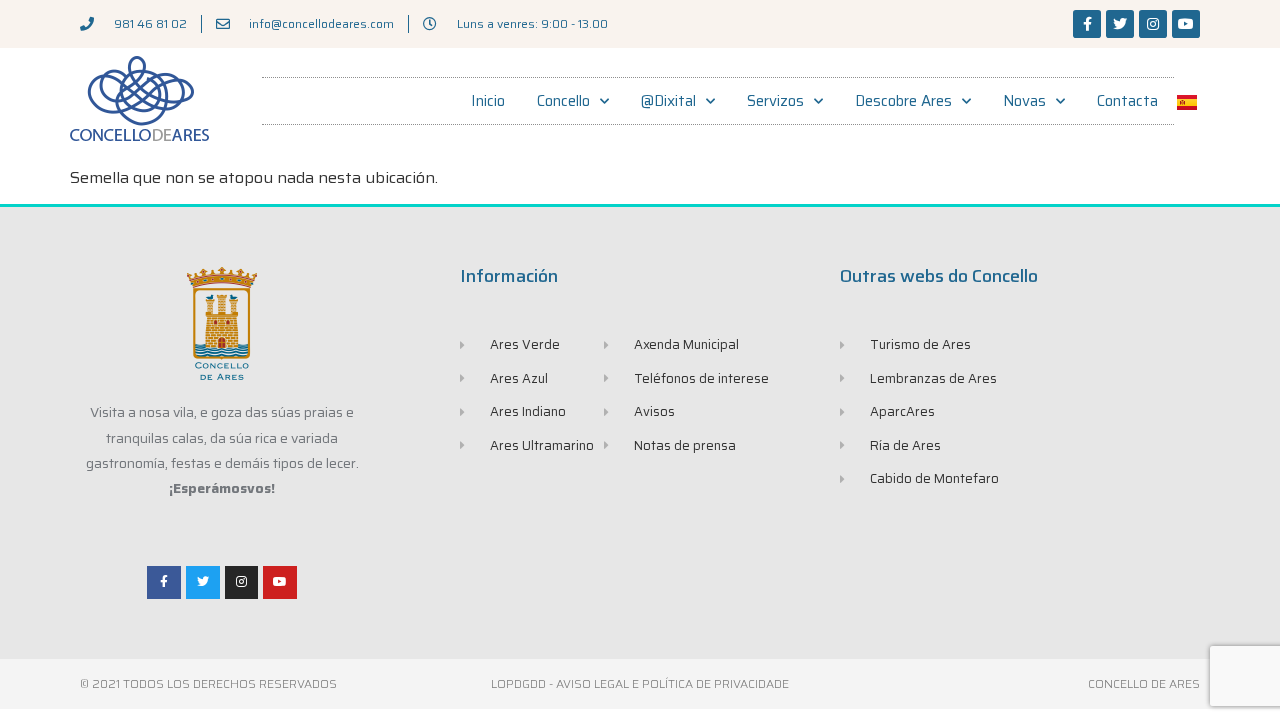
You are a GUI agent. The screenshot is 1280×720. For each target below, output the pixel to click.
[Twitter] (1120, 24)
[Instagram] (1153, 24)
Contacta (1127, 101)
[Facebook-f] (1087, 24)
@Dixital (668, 101)
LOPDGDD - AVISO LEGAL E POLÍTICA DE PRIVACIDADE (640, 683)
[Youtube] (1186, 24)
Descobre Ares (903, 101)
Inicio (488, 101)
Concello (563, 101)
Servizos (775, 101)
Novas (1024, 101)
